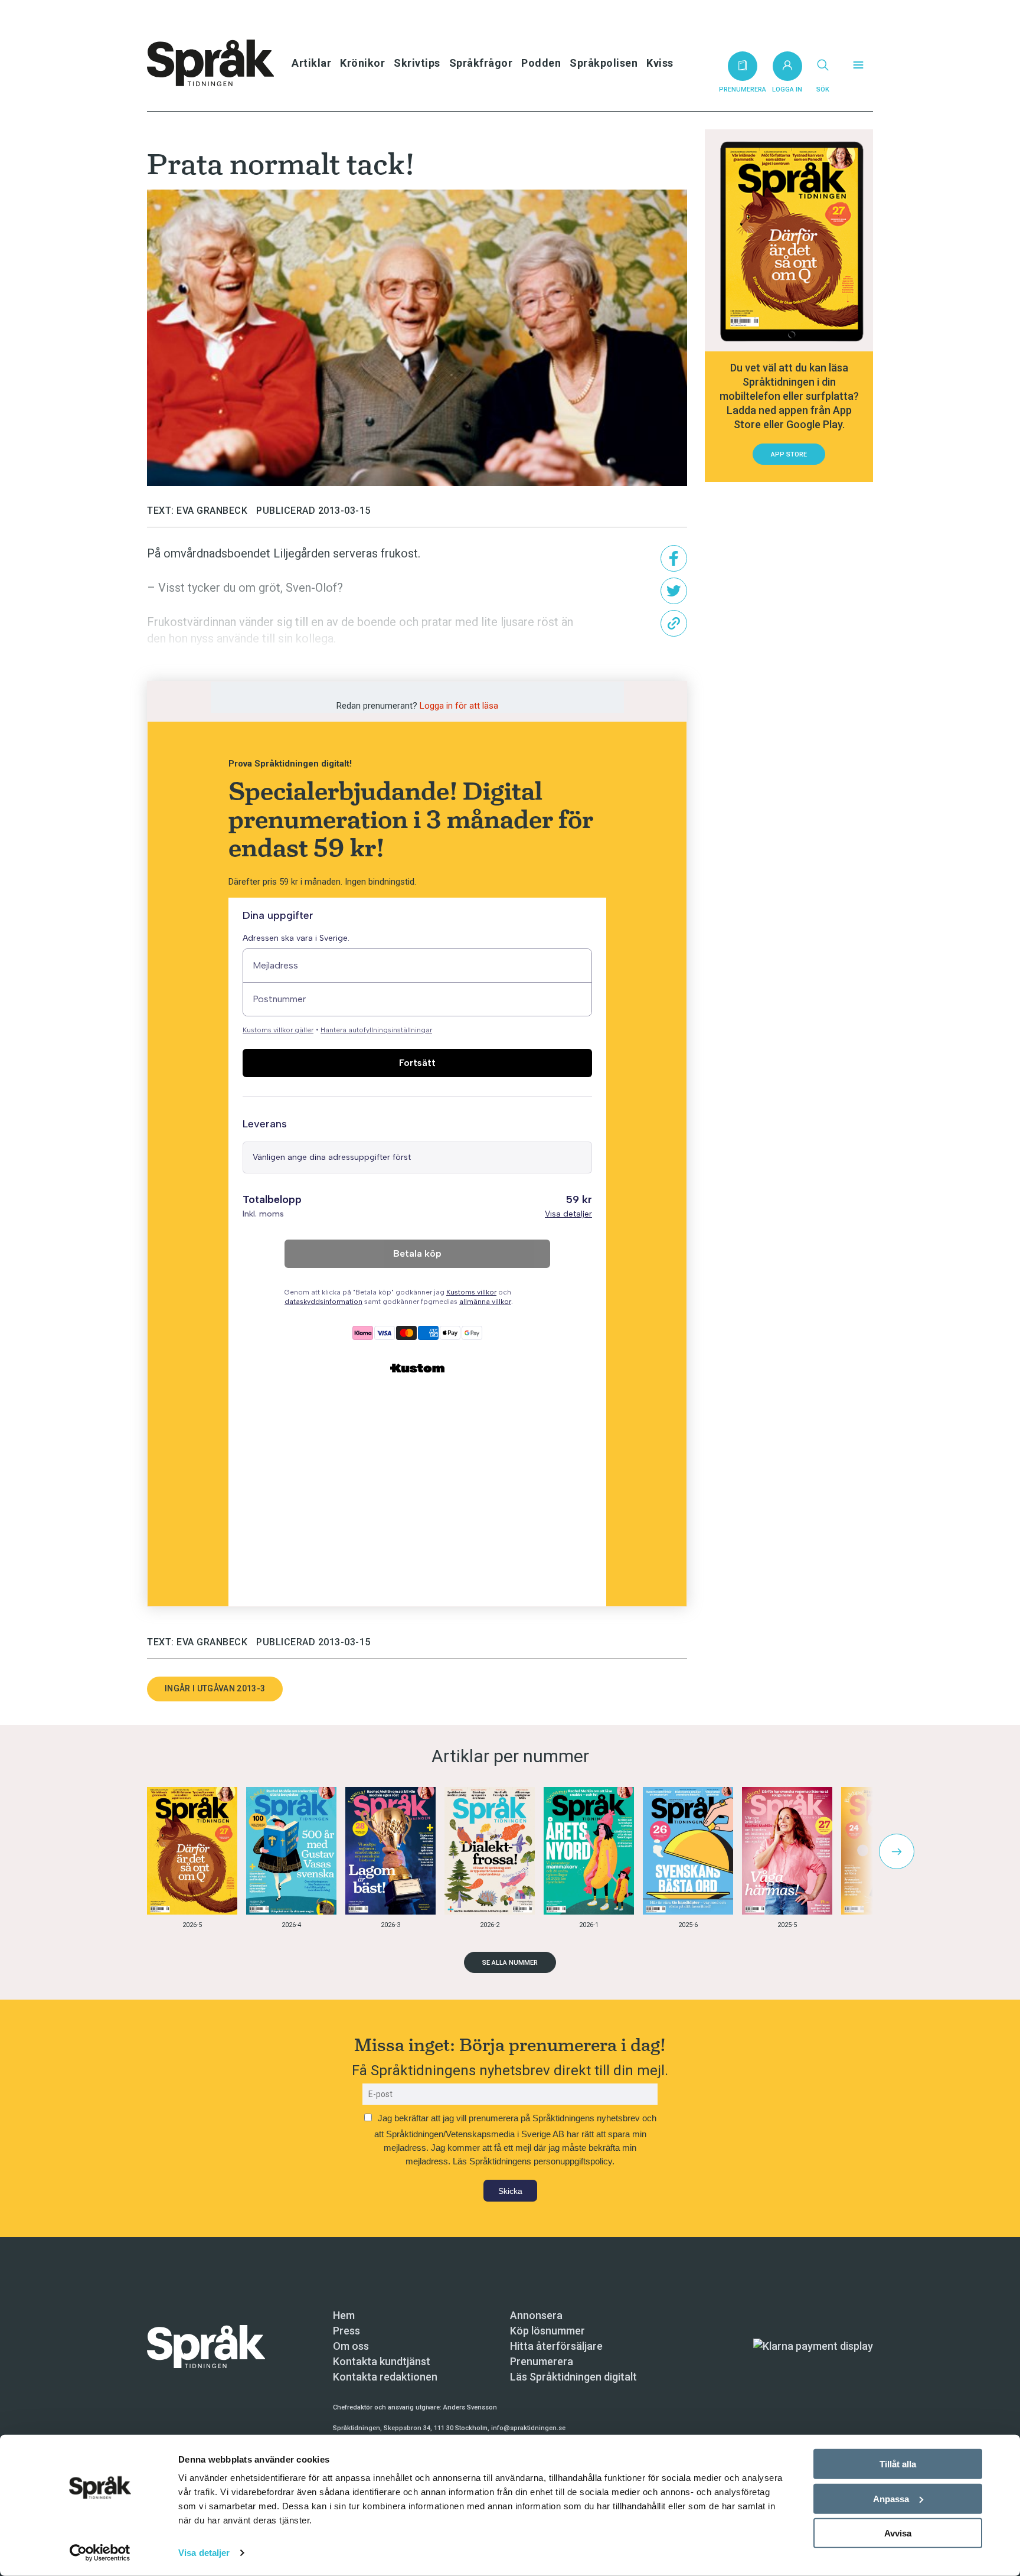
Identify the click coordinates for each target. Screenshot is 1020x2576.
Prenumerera (542, 2361)
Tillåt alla (898, 2464)
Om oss (351, 2346)
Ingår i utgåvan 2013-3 (215, 1688)
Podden (541, 63)
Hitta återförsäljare (556, 2346)
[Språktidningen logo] (206, 2345)
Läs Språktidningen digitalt (573, 2377)
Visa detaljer (204, 2553)
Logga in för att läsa (459, 706)
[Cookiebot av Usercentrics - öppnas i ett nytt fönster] (100, 2553)
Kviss (660, 63)
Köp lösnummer (547, 2331)
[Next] (897, 1851)
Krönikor (362, 63)
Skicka (510, 2191)
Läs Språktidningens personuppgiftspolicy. (534, 2161)
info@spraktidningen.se (528, 2428)
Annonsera (536, 2315)
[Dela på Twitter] (674, 591)
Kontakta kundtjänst (382, 2361)
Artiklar (311, 63)
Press (346, 2331)
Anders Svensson (470, 2407)
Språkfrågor (481, 63)
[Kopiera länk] (674, 623)
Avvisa (898, 2533)
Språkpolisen (604, 63)
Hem (344, 2315)
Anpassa (891, 2498)
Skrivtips (417, 63)
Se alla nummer (510, 1963)
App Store (789, 454)
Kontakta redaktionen (385, 2377)
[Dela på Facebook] (674, 558)
